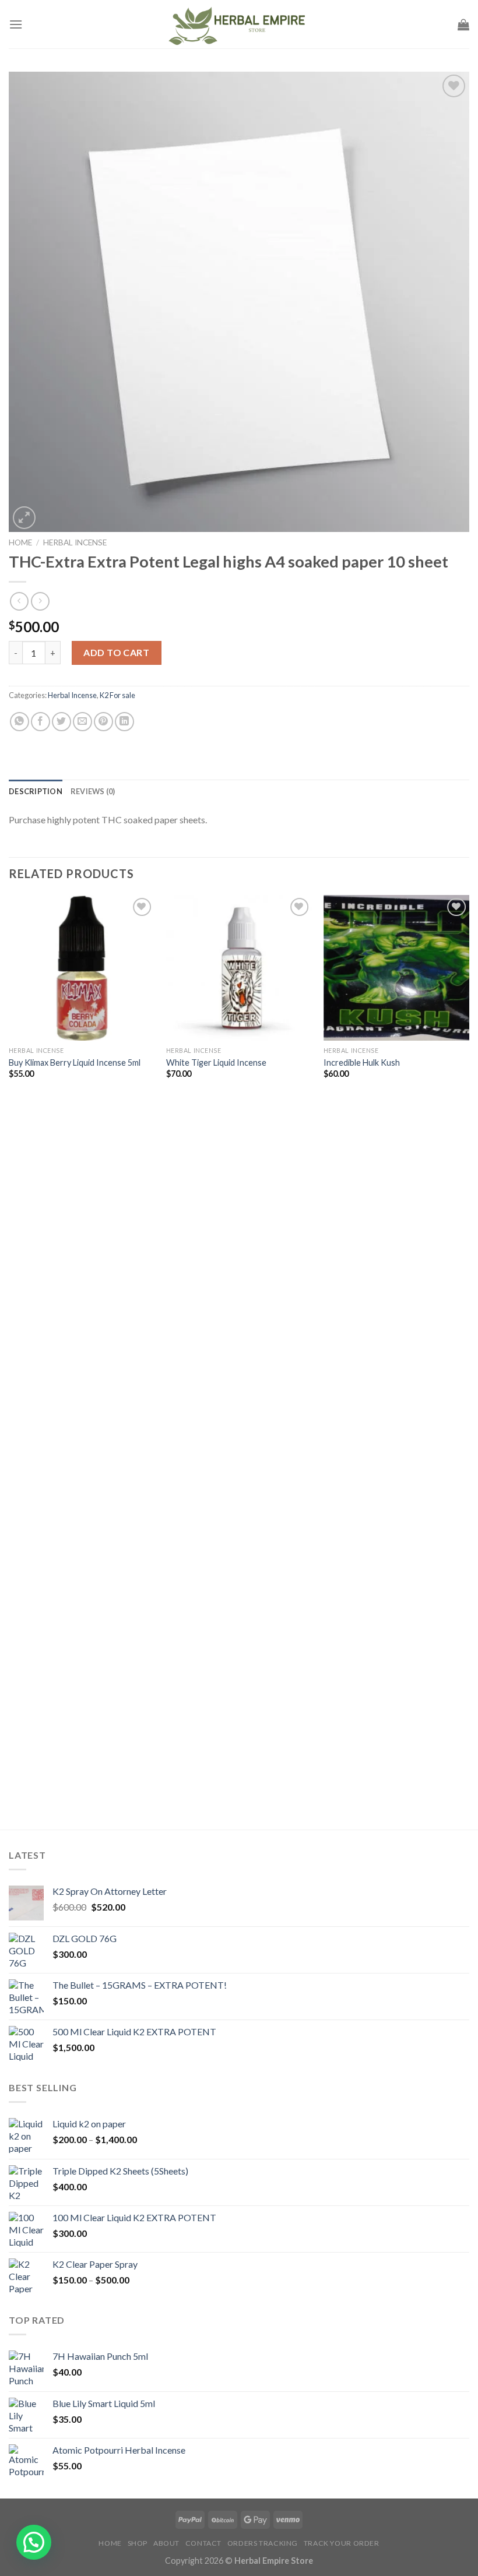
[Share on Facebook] (41, 722)
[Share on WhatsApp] (20, 722)
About (166, 2543)
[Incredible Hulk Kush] (396, 968)
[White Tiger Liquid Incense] (239, 968)
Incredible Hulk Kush (362, 1063)
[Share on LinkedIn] (124, 722)
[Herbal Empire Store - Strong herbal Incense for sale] (239, 24)
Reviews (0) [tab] (93, 791)
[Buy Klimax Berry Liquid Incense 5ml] (82, 968)
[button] (34, 2542)
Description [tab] (36, 791)
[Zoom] (24, 518)
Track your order (342, 2543)
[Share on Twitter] (61, 722)
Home (20, 542)
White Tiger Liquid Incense (216, 1063)
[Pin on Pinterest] (103, 722)
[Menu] (16, 24)
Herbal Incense (75, 542)
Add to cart (116, 652)
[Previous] (9, 1361)
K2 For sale (117, 695)
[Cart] (463, 24)
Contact (203, 2543)
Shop (138, 2543)
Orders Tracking (263, 2543)
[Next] (469, 1361)
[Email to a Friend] (82, 722)
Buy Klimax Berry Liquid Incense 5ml (75, 1063)
